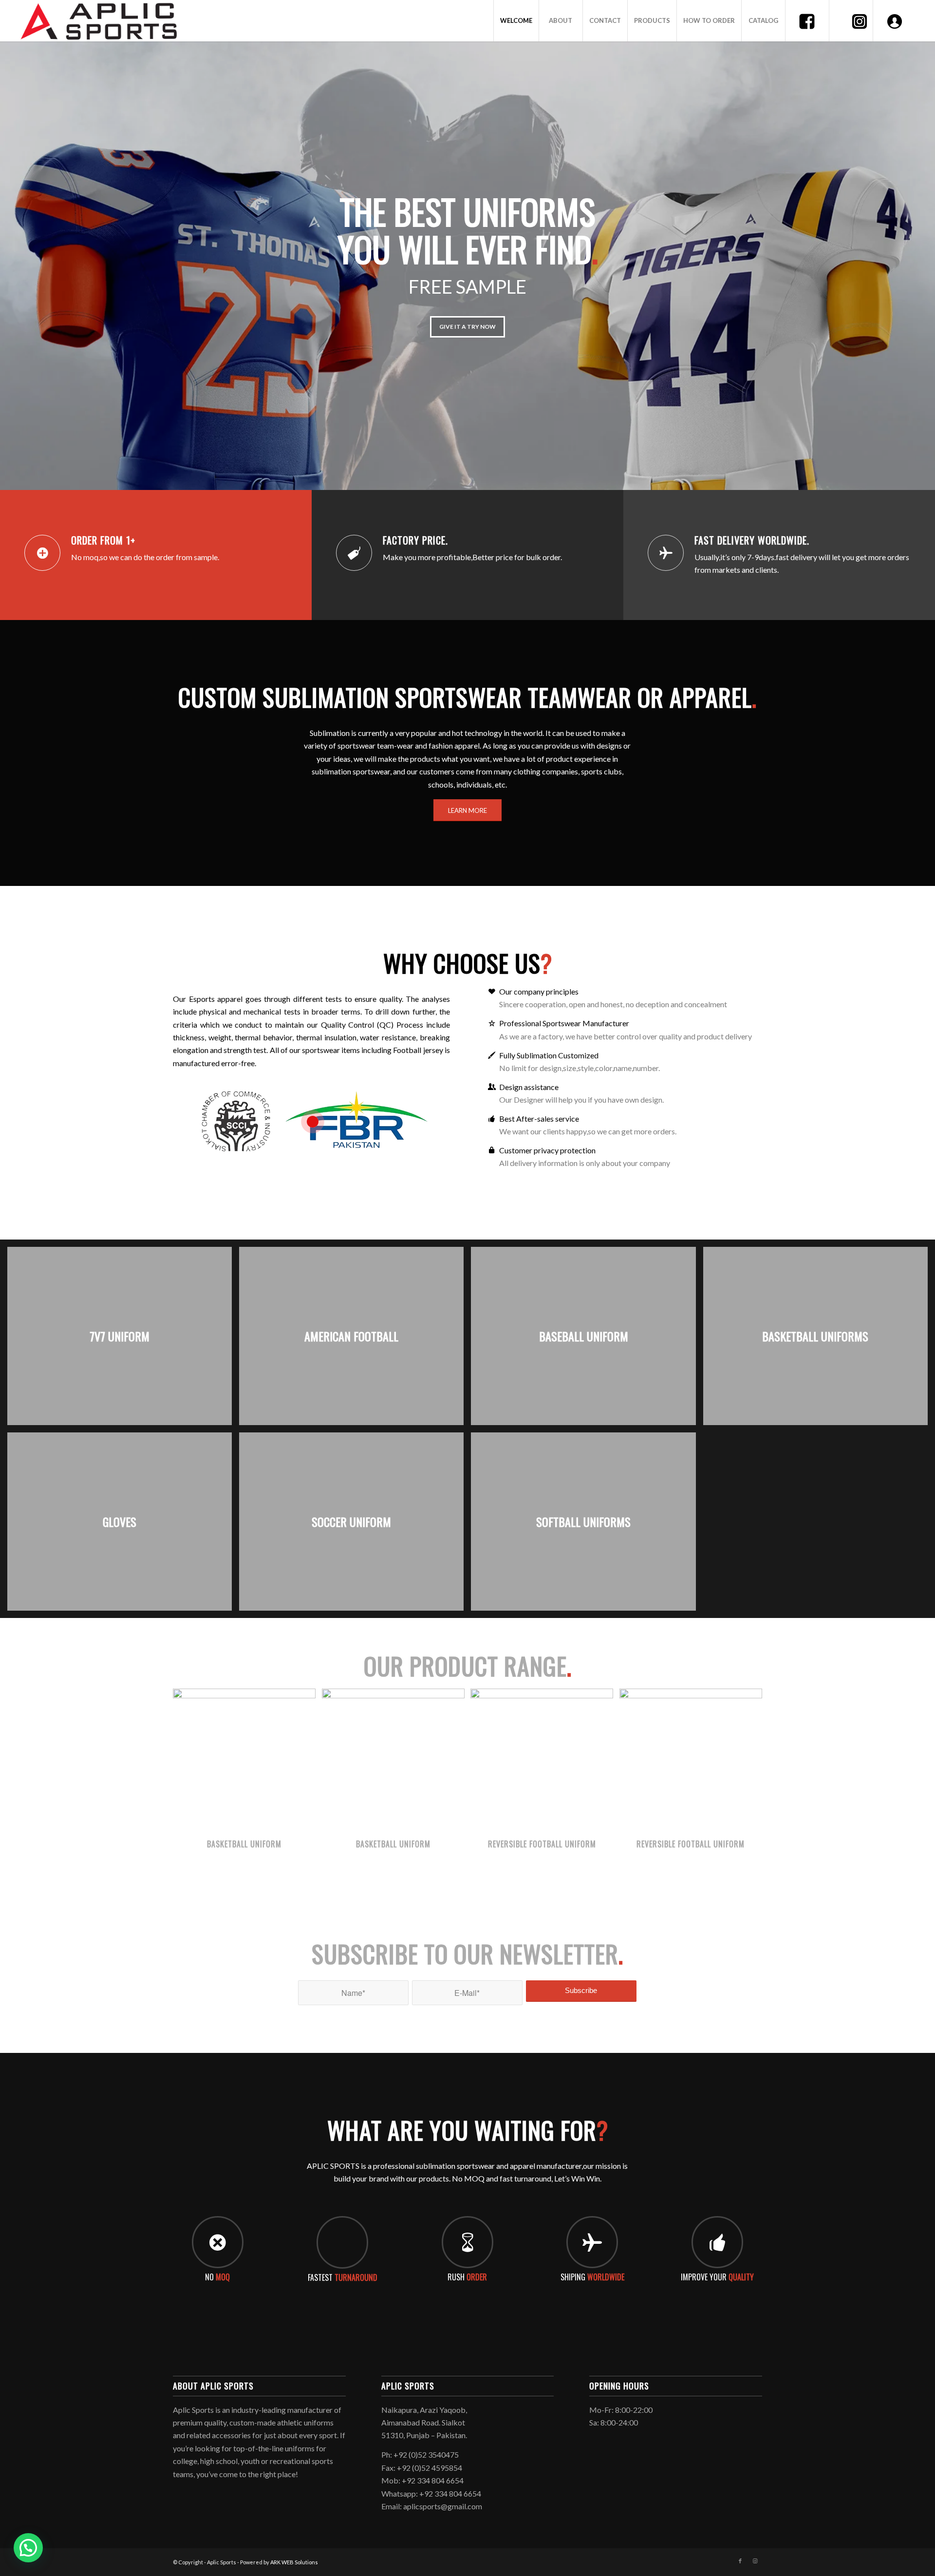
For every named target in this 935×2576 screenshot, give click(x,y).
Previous (9, 256)
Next (926, 256)
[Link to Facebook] (740, 2561)
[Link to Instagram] (755, 2561)
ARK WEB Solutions (294, 2562)
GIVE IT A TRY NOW (467, 327)
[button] (28, 2548)
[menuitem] (516, 21)
